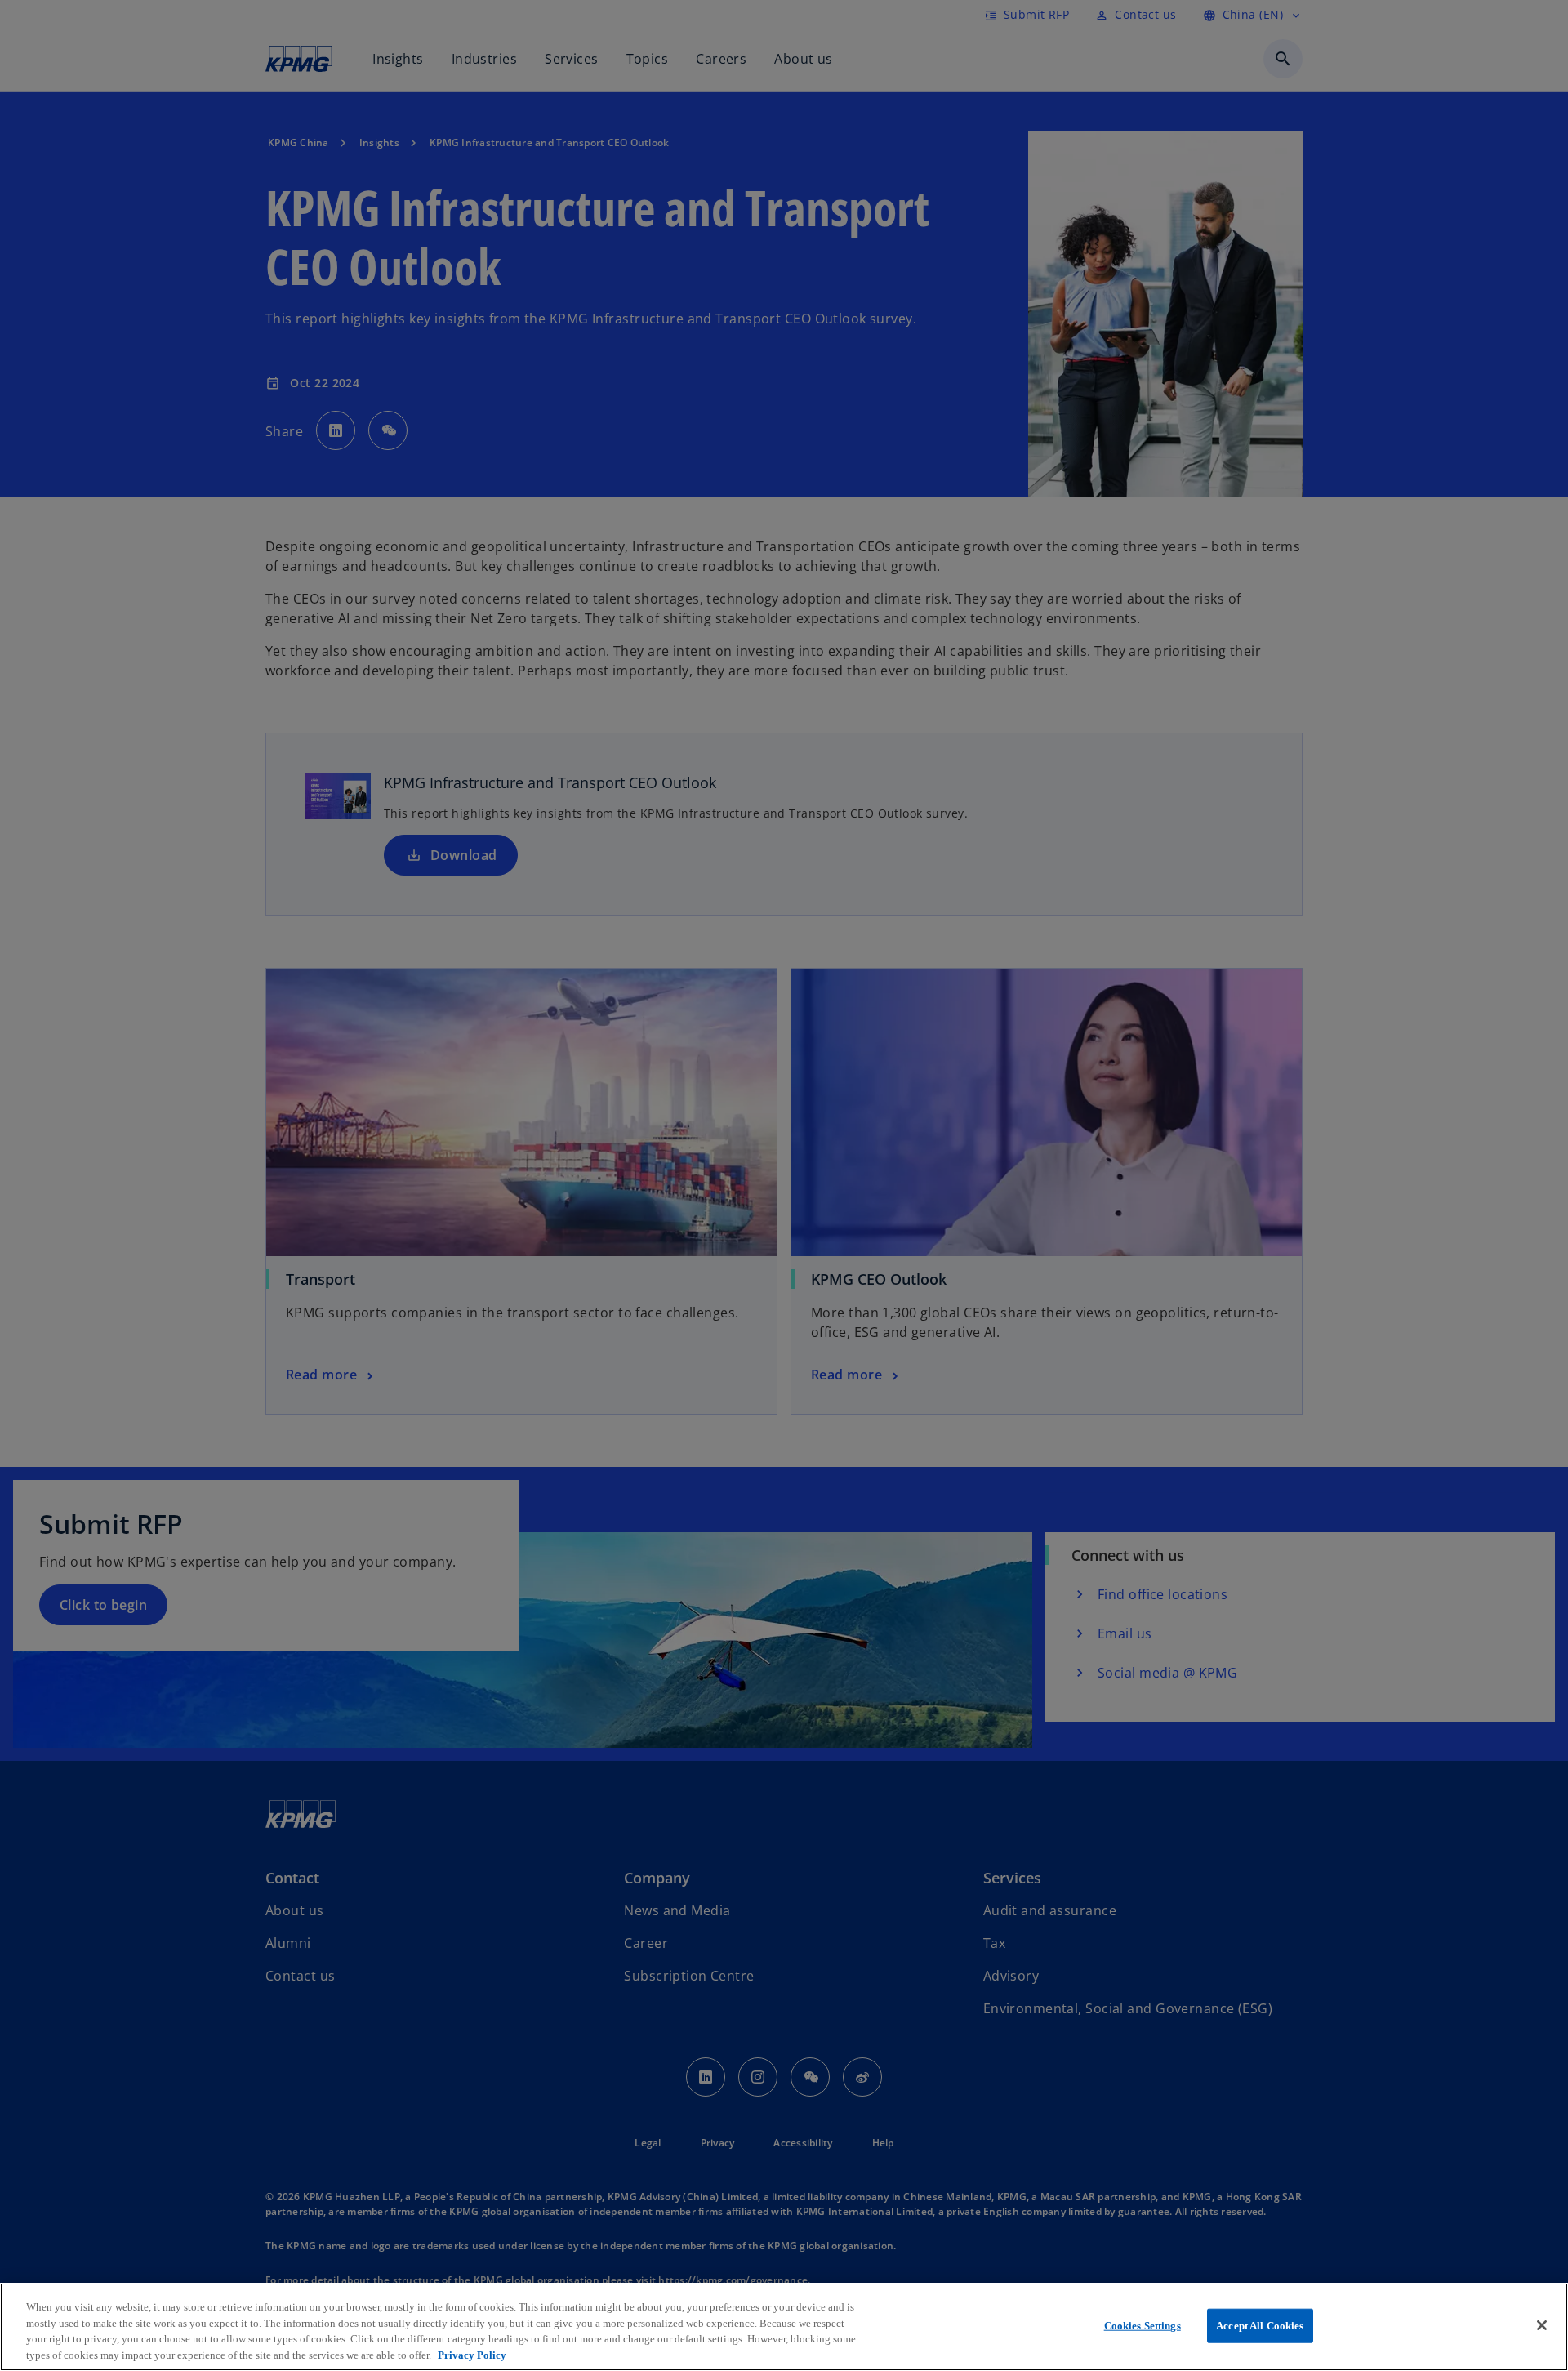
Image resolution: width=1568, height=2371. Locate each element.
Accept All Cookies (1260, 2326)
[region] (784, 2327)
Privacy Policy (472, 2354)
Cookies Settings (1143, 2326)
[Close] (1542, 2325)
